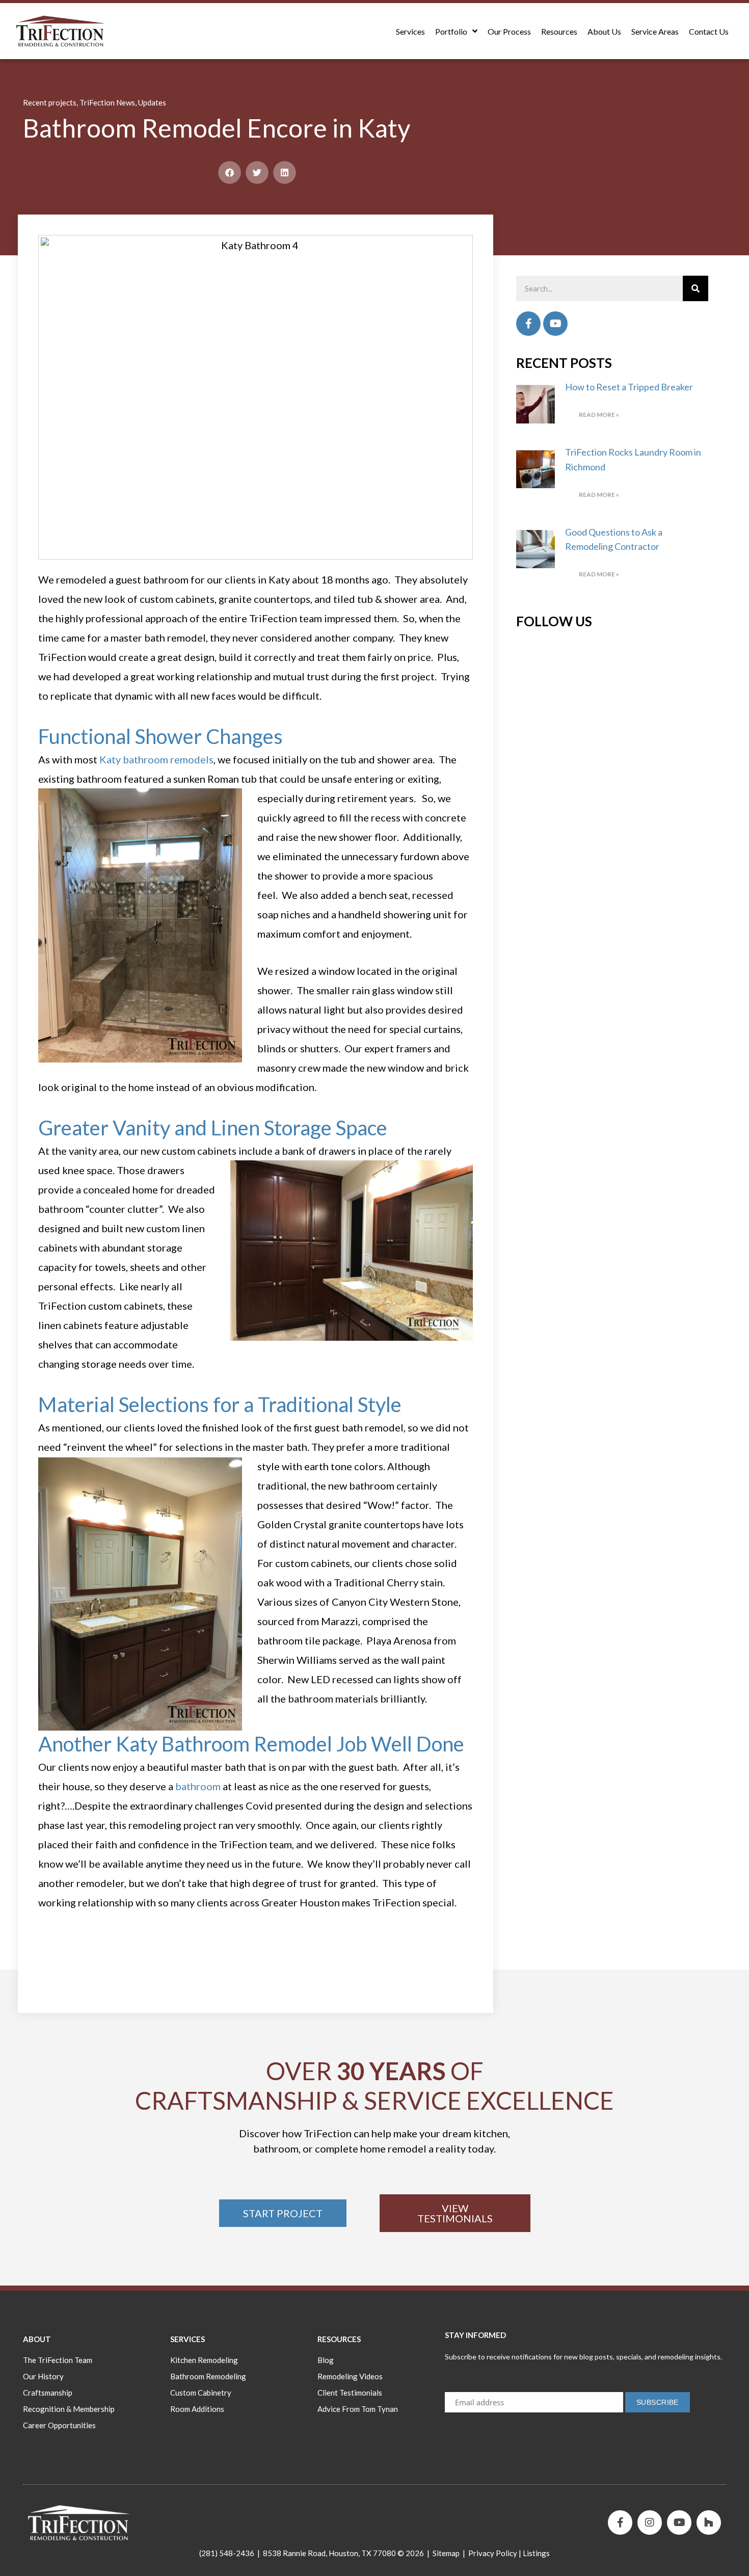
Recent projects (50, 102)
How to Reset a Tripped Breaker (629, 387)
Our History (43, 2376)
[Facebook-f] (620, 2522)
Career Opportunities (59, 2425)
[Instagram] (650, 2522)
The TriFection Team (58, 2360)
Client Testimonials (350, 2393)
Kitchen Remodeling (204, 2360)
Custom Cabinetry (201, 2393)
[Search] (695, 288)
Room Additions (197, 2409)
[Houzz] (709, 2522)
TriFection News (107, 102)
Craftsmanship (48, 2393)
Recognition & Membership (69, 2409)
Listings (536, 2553)
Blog (326, 2360)
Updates (152, 102)
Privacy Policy (493, 2553)
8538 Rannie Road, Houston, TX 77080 (329, 2553)
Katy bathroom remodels (156, 759)
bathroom (198, 1786)
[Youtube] (555, 324)
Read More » (599, 415)
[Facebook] (528, 324)
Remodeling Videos (350, 2376)
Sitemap (446, 2553)
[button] (230, 172)
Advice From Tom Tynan (358, 2409)
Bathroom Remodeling (208, 2376)
